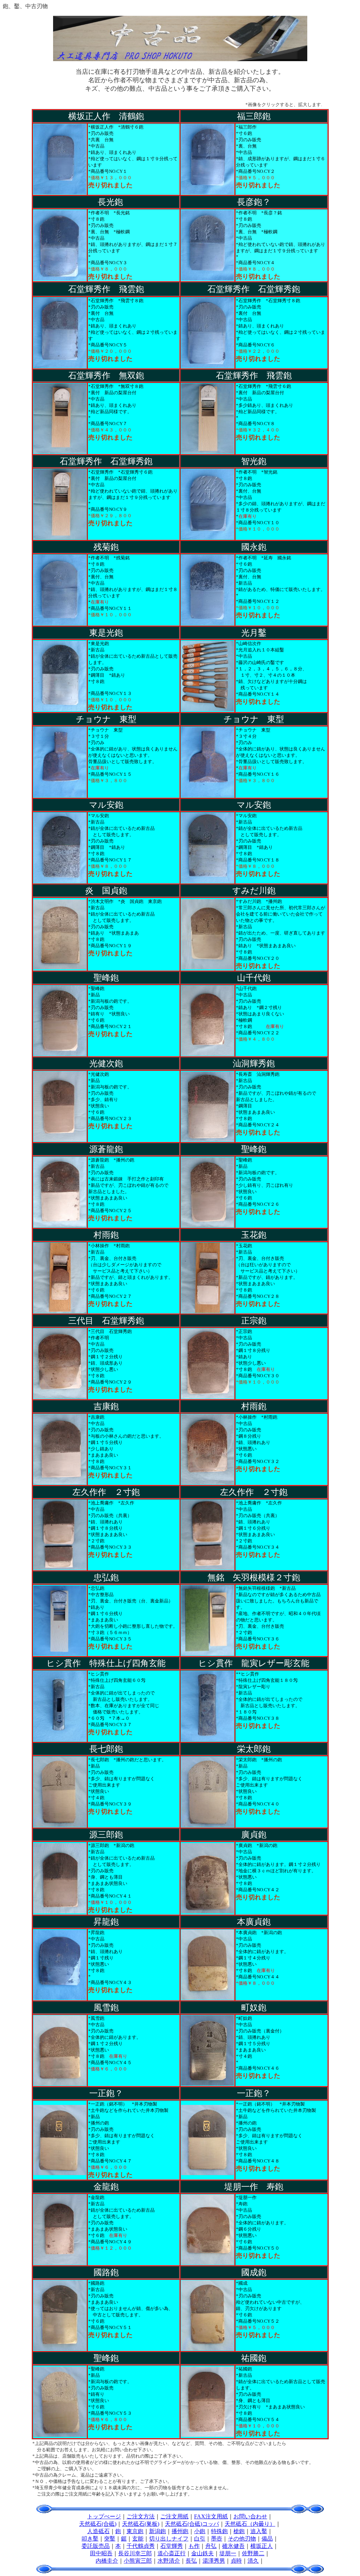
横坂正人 (262, 2546)
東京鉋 (135, 2531)
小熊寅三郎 (138, 2561)
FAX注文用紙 (211, 2516)
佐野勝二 (253, 2553)
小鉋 (200, 2531)
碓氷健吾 (233, 2546)
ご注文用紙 (174, 2516)
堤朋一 (228, 2553)
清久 (253, 2561)
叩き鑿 (90, 2539)
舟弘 (211, 2546)
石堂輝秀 (172, 2546)
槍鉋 (239, 2531)
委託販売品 (96, 2546)
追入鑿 (259, 2531)
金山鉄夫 (202, 2553)
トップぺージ (104, 2516)
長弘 (191, 2561)
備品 (267, 2539)
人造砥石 (98, 2531)
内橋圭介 (107, 2561)
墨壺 (217, 2539)
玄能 (138, 2539)
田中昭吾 (101, 2553)
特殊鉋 (219, 2531)
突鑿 (110, 2539)
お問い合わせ (250, 2516)
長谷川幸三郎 (135, 2553)
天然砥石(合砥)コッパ (192, 2524)
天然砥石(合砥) (98, 2524)
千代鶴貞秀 (141, 2546)
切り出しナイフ (169, 2539)
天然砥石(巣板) (141, 2524)
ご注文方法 (141, 2516)
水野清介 (169, 2561)
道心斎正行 (172, 2553)
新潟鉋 (157, 2531)
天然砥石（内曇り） (250, 2524)
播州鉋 (180, 2531)
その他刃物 (242, 2539)
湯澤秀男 (214, 2561)
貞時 (236, 2561)
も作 (194, 2546)
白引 (200, 2539)
